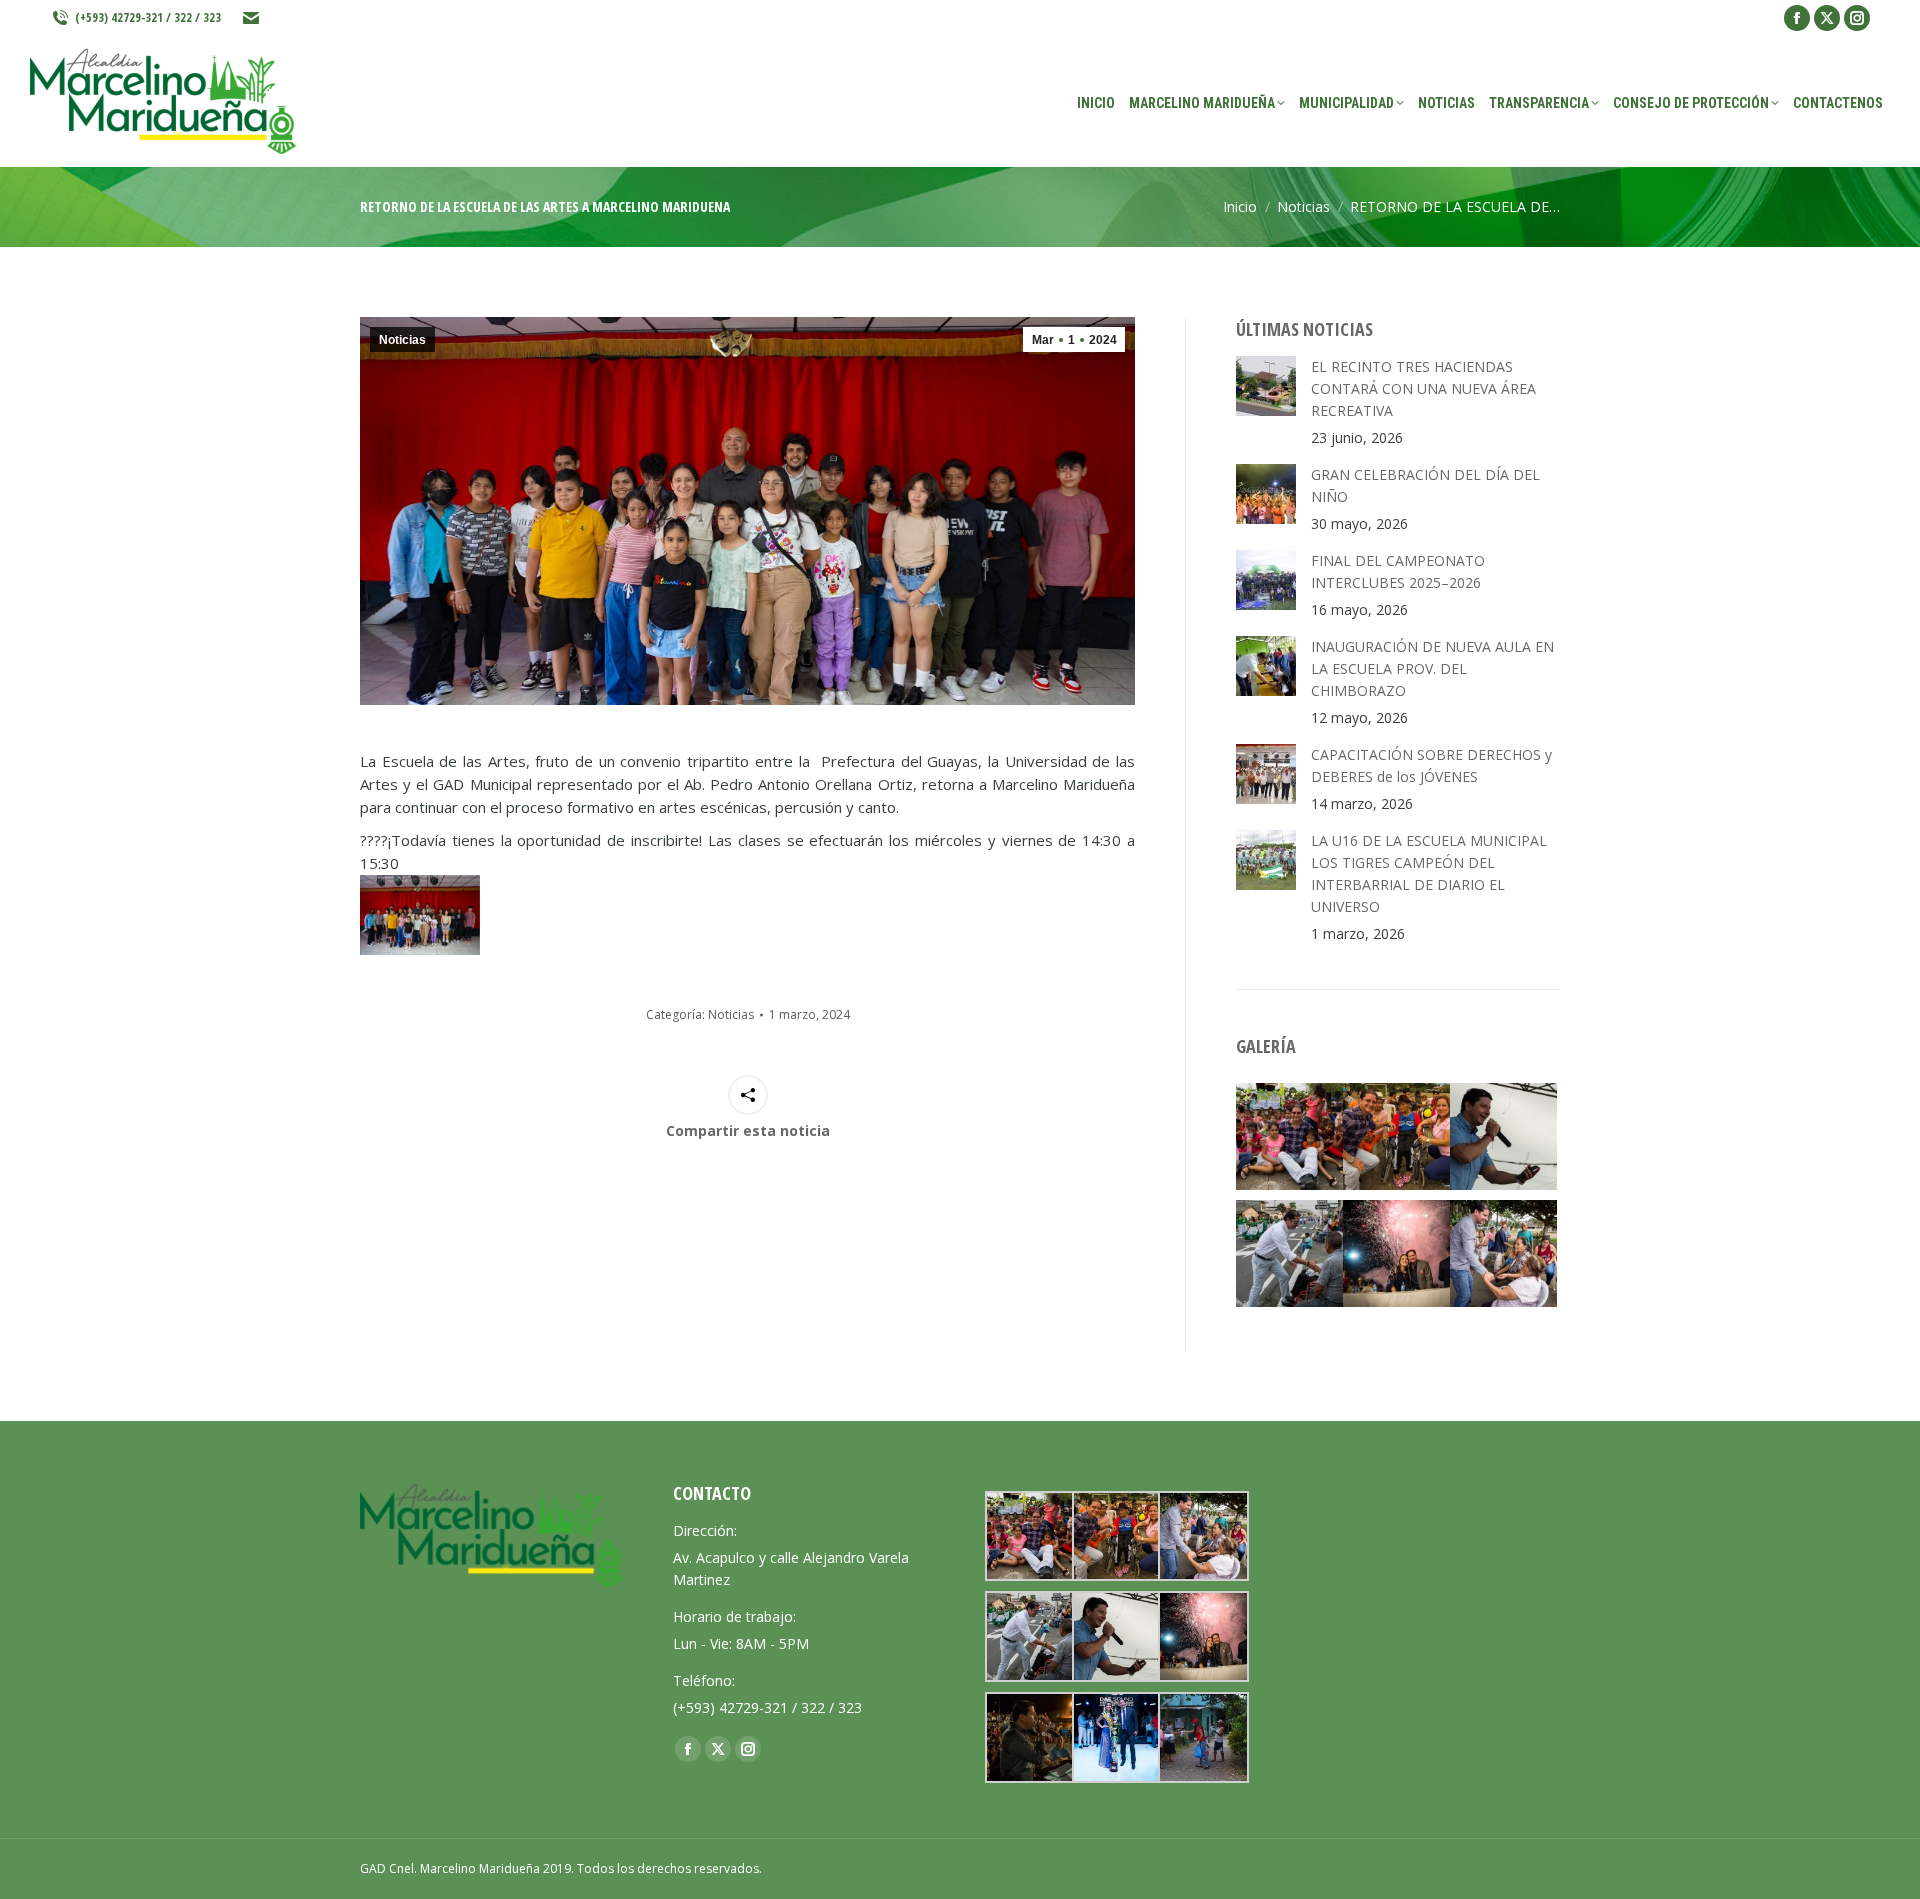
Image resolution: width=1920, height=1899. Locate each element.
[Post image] (1266, 386)
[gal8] (1115, 1737)
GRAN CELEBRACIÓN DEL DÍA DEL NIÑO (1425, 485)
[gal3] (1289, 1253)
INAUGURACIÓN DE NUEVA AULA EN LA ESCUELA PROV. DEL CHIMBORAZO (1432, 668)
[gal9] (1028, 1737)
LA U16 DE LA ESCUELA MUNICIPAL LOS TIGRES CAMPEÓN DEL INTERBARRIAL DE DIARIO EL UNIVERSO (1429, 873)
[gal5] (1396, 1136)
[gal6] (1289, 1136)
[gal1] (1396, 1253)
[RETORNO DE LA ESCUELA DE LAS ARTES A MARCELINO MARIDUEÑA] (420, 915)
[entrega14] (1201, 1737)
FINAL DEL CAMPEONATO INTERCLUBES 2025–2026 (1398, 571)
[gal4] (1503, 1253)
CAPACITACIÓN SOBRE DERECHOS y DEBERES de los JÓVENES (1431, 765)
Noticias (402, 340)
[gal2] (1503, 1136)
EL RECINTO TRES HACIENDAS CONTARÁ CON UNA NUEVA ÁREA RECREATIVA (1423, 388)
